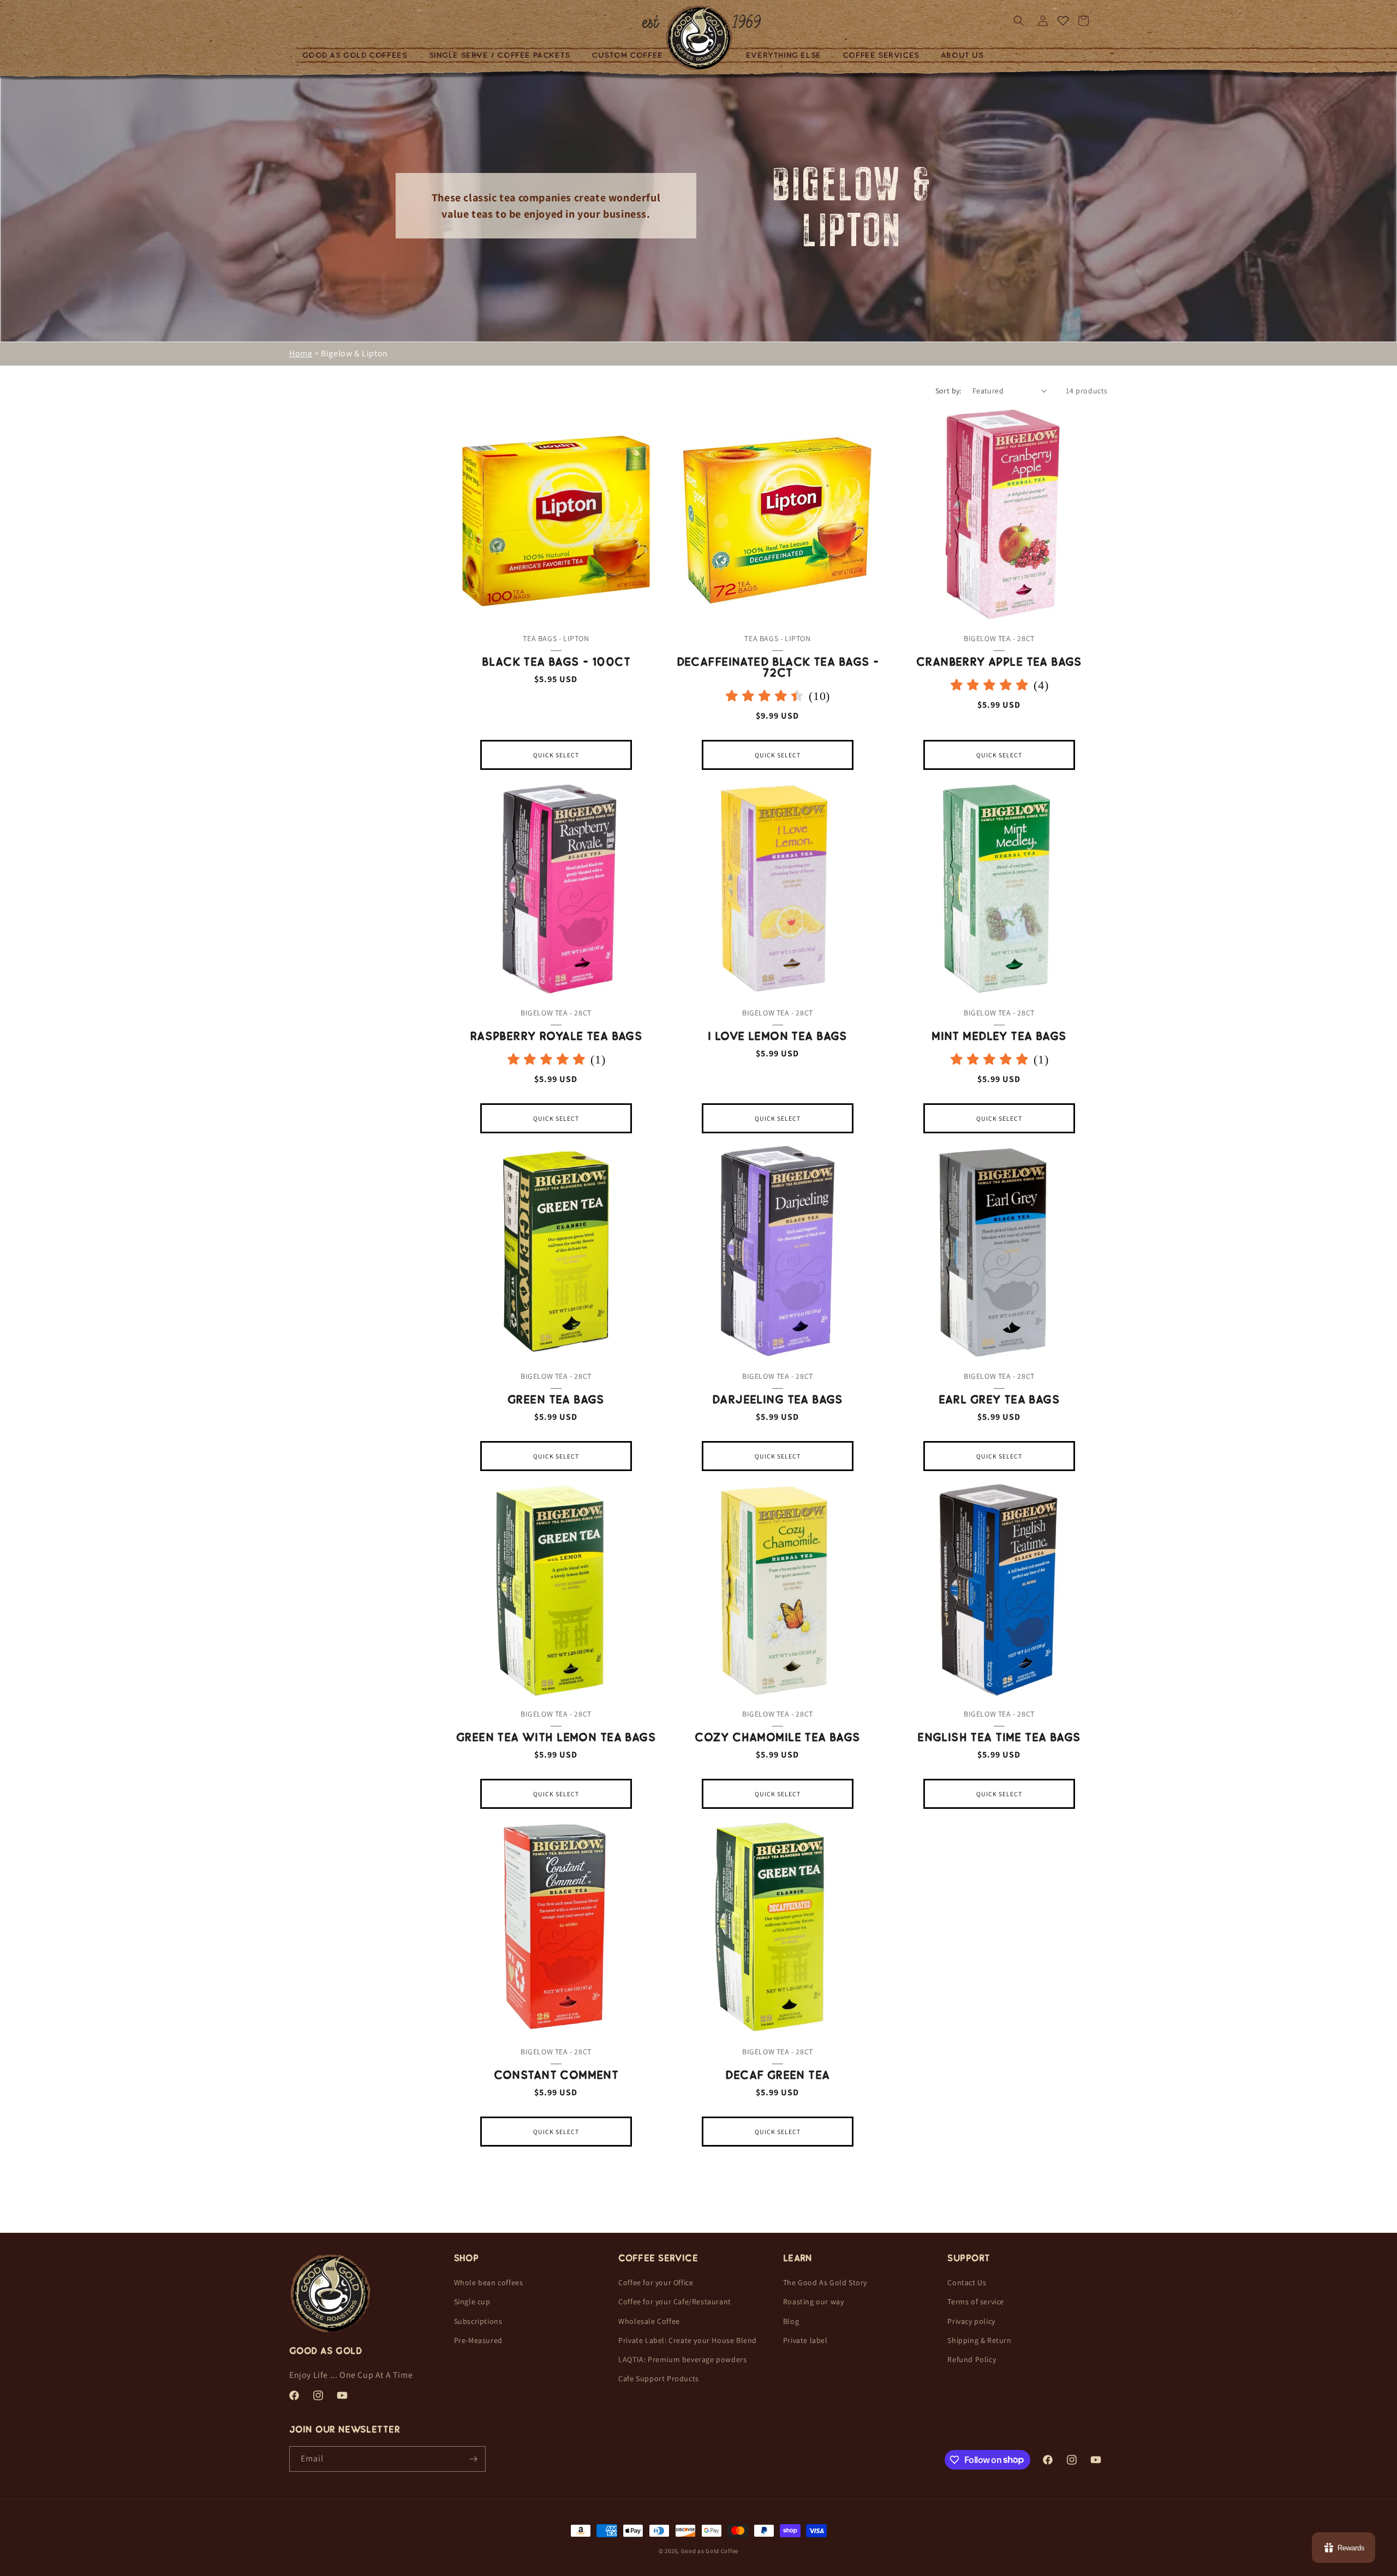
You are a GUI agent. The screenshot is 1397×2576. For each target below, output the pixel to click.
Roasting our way (814, 2302)
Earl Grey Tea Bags (999, 1400)
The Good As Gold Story (825, 2282)
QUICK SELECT (556, 755)
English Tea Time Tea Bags (999, 1737)
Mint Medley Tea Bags (999, 1036)
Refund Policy (972, 2359)
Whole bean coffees (489, 2282)
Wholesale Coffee (649, 2321)
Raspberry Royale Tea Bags (556, 1036)
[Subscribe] (473, 2459)
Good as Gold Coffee (710, 2551)
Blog (791, 2321)
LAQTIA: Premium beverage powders (682, 2359)
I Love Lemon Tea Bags (778, 1036)
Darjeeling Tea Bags (778, 1400)
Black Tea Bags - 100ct (556, 662)
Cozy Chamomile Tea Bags (778, 1737)
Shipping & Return (979, 2340)
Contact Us (967, 2282)
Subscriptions (478, 2321)
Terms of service (976, 2302)
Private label (805, 2340)
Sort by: (948, 391)
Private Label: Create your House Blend (688, 2340)
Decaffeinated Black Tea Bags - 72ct (778, 667)
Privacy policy (971, 2321)
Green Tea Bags (556, 1400)
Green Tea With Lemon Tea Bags (556, 1737)
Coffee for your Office (656, 2282)
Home (301, 353)
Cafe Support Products (659, 2378)
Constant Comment (556, 2075)
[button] (359, 55)
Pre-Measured (478, 2340)
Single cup (472, 2302)
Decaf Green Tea (777, 2075)
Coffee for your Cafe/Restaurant (675, 2302)
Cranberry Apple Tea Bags (999, 662)
